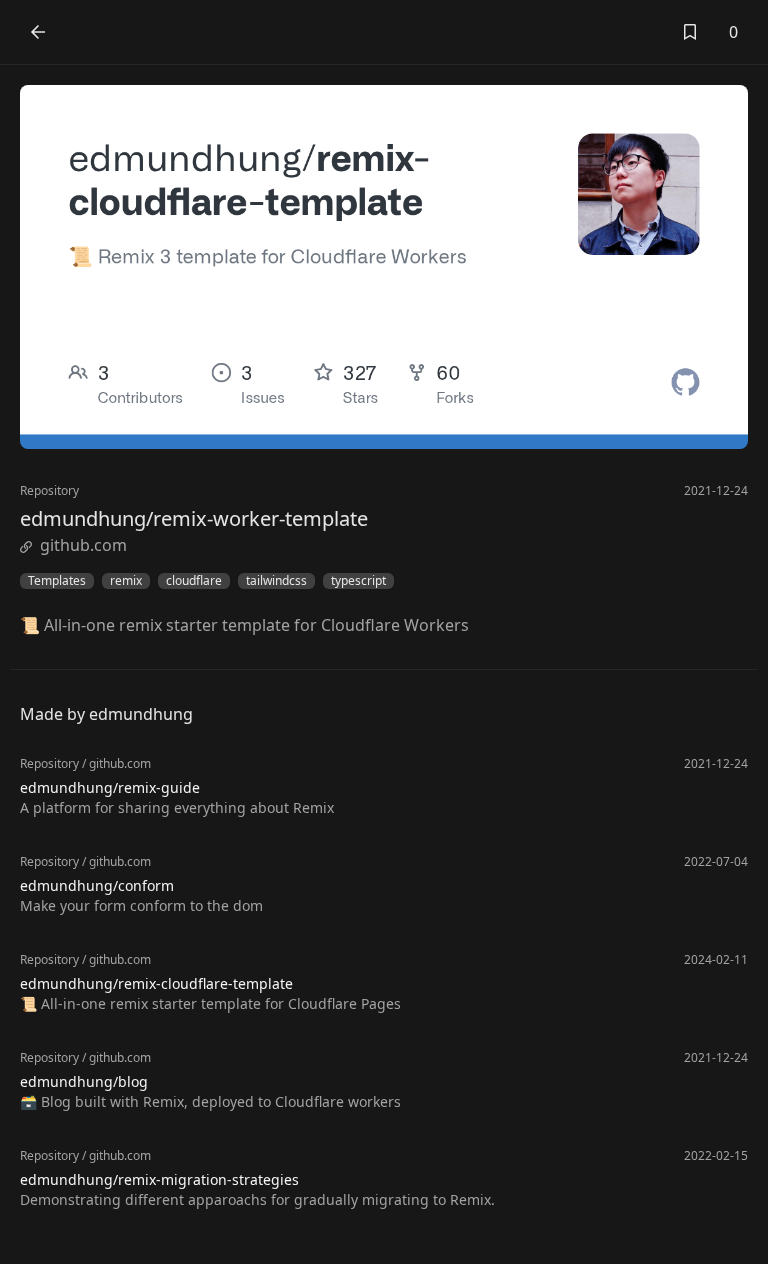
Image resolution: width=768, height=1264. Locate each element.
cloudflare (194, 581)
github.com (83, 545)
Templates (57, 581)
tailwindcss (276, 581)
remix (126, 581)
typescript (358, 581)
